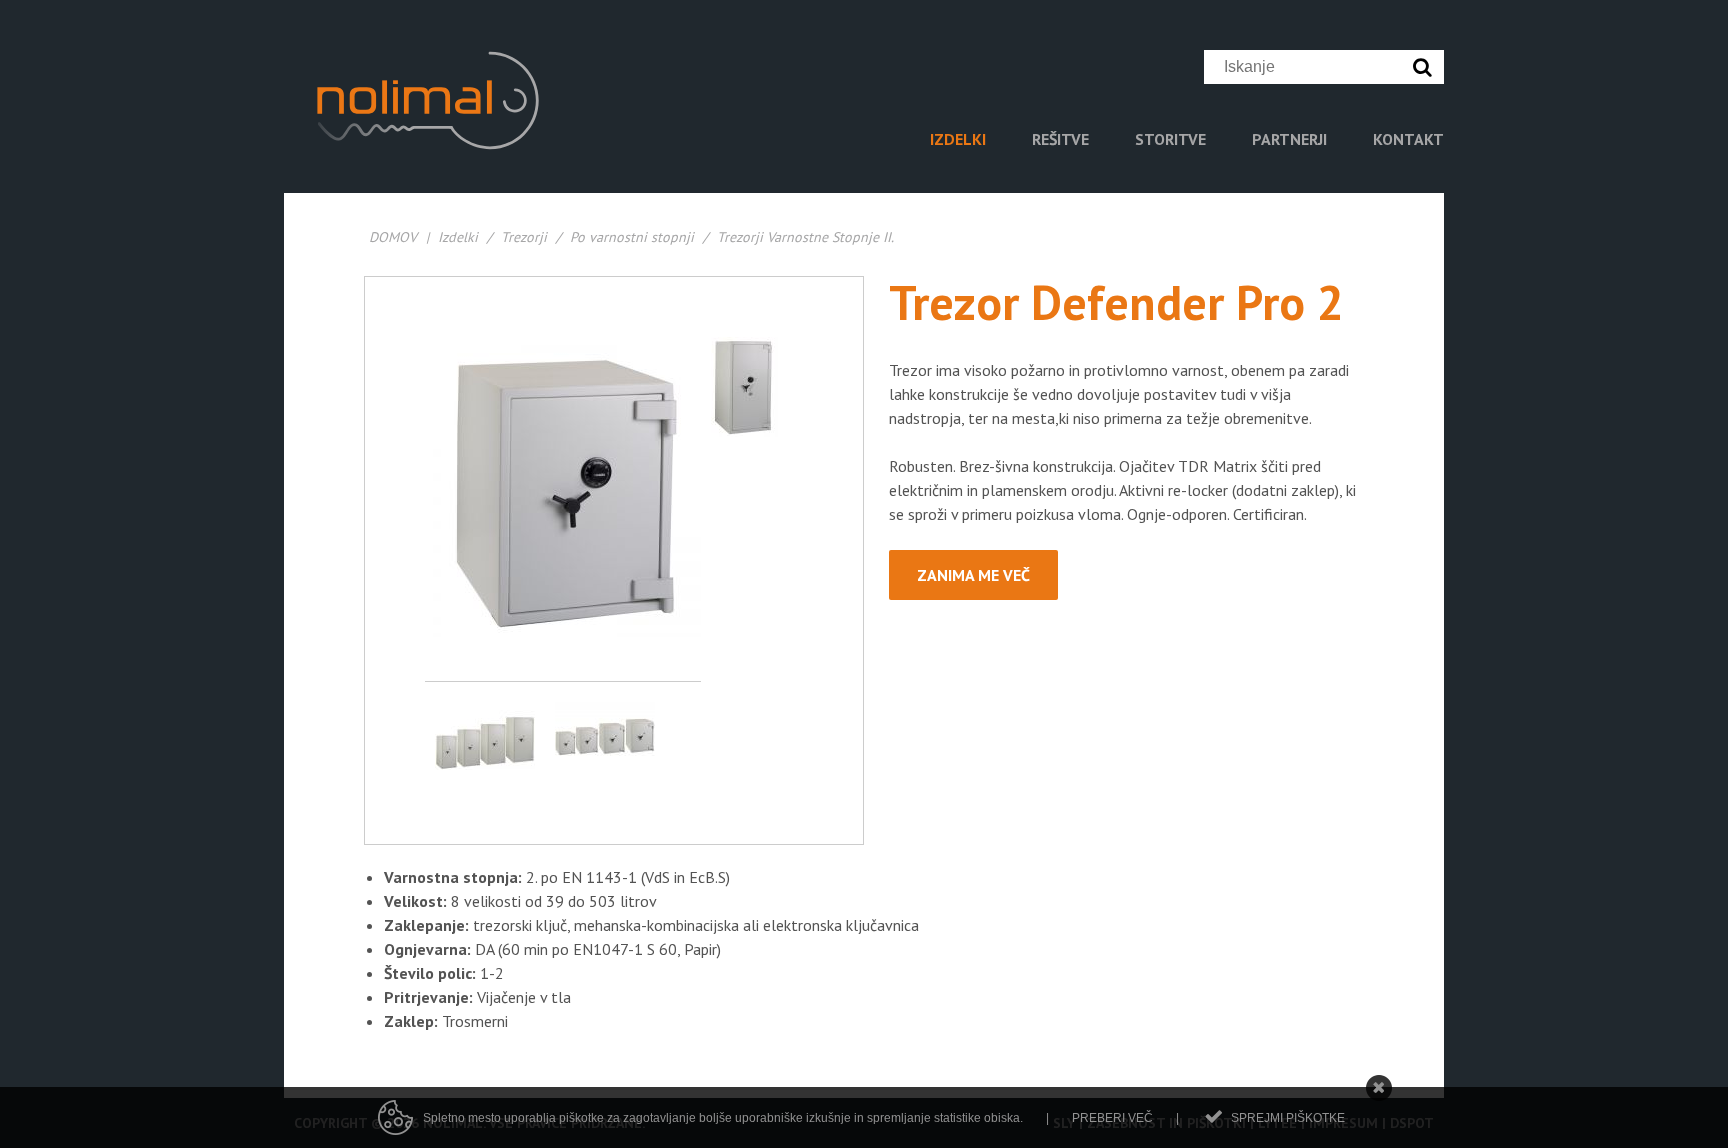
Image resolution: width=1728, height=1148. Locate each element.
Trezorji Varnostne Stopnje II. (805, 237)
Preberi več (1112, 1118)
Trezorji (524, 237)
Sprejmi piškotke (1288, 1118)
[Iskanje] (1427, 67)
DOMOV (393, 237)
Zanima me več (973, 575)
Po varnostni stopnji (632, 237)
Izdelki (458, 237)
